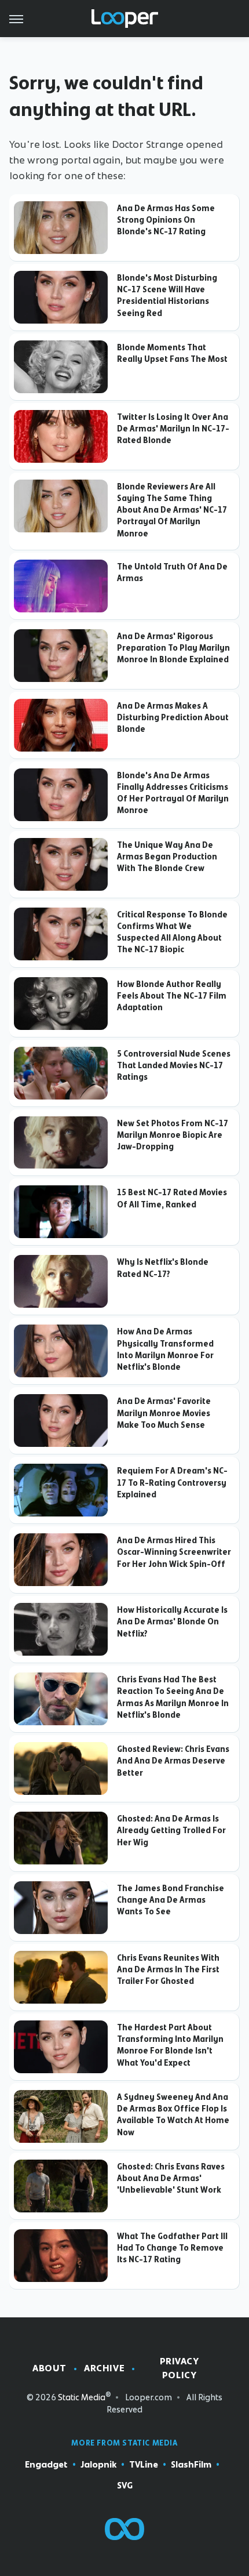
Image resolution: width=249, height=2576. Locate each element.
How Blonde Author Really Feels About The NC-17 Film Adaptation (172, 996)
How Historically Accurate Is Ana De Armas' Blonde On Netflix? (172, 1622)
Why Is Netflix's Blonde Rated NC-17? (163, 1268)
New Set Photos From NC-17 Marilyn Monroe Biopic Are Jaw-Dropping (173, 1135)
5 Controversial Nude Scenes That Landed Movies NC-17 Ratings (174, 1066)
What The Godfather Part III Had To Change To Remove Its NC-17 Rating (172, 2248)
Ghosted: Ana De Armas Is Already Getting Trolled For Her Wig (171, 1831)
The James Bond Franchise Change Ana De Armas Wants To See (171, 1900)
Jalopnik (98, 2465)
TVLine (144, 2465)
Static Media (82, 2397)
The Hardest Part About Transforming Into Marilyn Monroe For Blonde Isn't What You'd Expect (170, 2045)
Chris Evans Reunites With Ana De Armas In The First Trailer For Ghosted (168, 1970)
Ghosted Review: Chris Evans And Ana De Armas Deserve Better (173, 1761)
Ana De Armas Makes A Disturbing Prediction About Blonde (173, 718)
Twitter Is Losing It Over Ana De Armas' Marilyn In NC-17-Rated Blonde (173, 429)
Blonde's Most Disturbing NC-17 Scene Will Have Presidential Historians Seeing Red (167, 295)
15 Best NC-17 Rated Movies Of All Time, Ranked (172, 1198)
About (50, 2368)
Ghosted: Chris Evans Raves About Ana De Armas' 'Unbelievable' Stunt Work (171, 2178)
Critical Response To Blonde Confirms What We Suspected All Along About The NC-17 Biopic (172, 932)
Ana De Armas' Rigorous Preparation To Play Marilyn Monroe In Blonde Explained (173, 648)
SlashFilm (191, 2465)
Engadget (46, 2465)
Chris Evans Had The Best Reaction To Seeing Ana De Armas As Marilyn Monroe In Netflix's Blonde (173, 1697)
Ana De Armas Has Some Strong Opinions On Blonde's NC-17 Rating (166, 220)
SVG (125, 2486)
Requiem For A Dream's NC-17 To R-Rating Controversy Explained (172, 1483)
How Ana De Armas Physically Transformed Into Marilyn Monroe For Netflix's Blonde (165, 1349)
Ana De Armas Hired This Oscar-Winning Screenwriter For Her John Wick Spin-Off (174, 1552)
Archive (104, 2368)
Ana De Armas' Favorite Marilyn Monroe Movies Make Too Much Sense (164, 1413)
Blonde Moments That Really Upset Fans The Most (172, 353)
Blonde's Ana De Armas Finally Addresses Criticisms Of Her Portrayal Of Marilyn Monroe (173, 793)
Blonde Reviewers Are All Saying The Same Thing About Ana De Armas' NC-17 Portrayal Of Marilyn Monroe (172, 510)
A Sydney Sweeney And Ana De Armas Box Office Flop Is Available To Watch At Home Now (173, 2115)
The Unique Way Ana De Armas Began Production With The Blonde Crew (167, 857)
